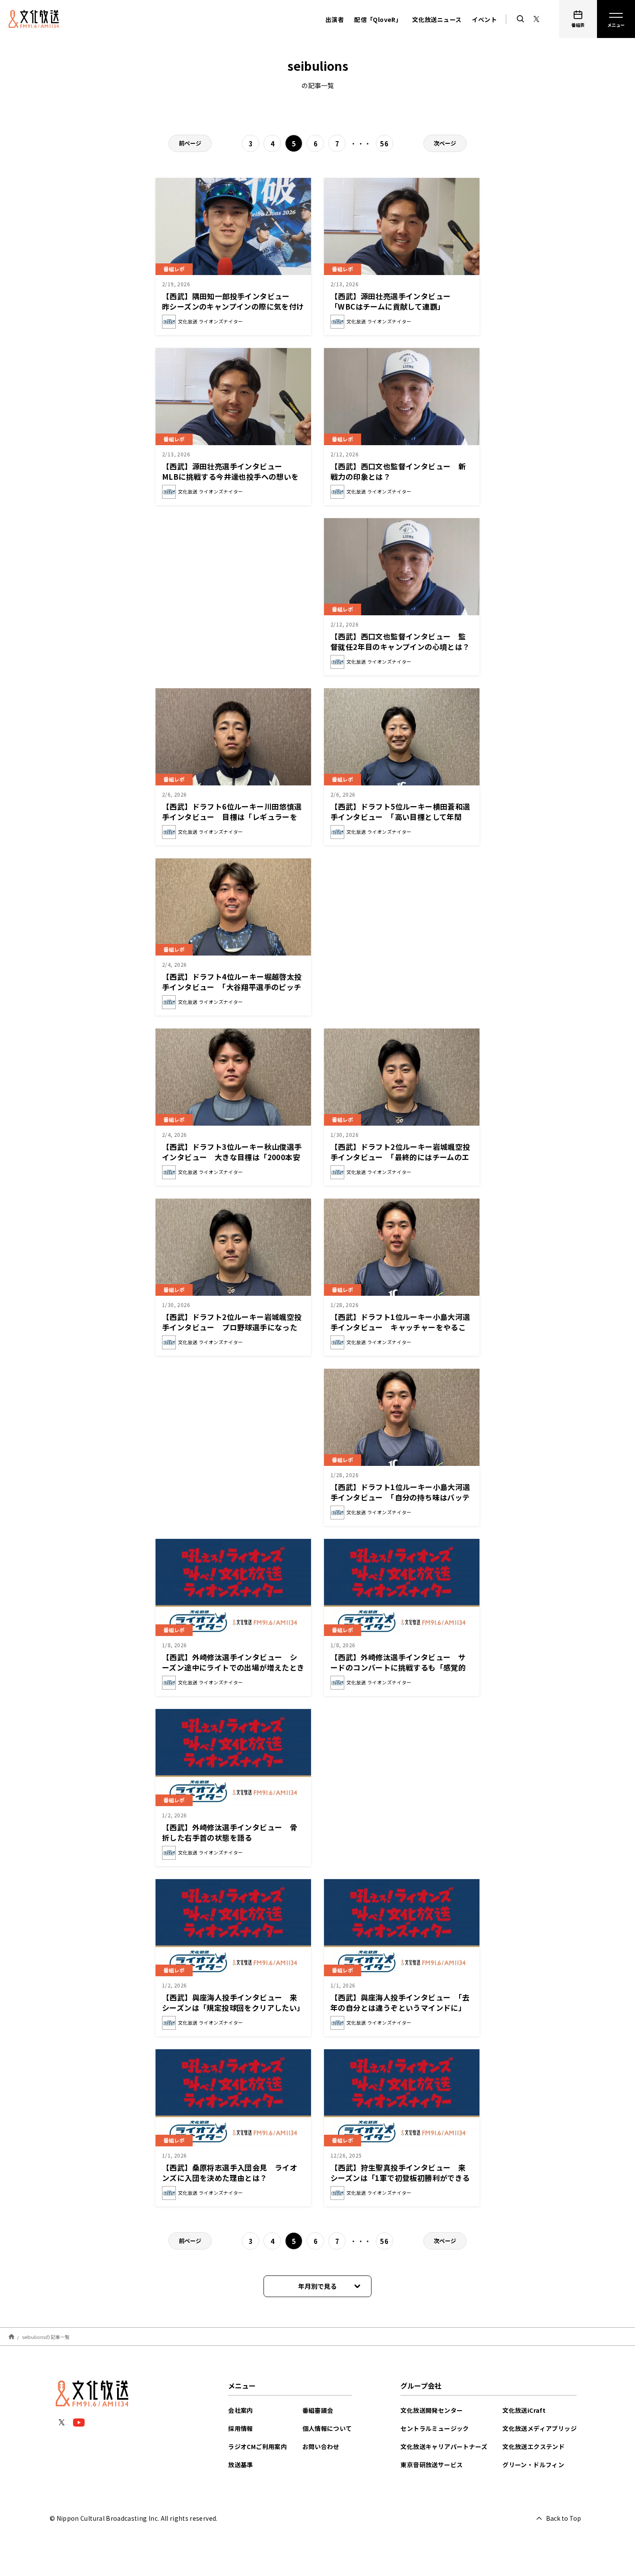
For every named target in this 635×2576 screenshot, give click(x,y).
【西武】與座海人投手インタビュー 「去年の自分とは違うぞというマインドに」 (400, 2002)
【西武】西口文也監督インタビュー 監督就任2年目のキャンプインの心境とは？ (400, 641)
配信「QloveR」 (378, 19)
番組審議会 (318, 2410)
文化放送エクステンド (533, 2446)
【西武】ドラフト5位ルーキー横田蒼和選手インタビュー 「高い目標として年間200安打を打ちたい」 (400, 817)
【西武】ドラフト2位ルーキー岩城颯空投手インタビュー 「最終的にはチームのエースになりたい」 (400, 1157)
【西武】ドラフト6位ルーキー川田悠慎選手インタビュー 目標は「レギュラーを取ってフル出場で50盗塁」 (232, 817)
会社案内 (241, 2410)
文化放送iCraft (524, 2410)
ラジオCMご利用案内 (257, 2446)
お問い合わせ (321, 2446)
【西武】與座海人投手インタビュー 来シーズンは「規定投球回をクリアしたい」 (233, 2002)
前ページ (190, 143)
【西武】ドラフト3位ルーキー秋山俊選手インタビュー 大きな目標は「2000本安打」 (232, 1157)
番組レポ (174, 269)
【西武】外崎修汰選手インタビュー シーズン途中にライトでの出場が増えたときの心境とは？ (233, 1667)
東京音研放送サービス (432, 2465)
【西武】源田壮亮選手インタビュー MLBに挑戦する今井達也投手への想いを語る (230, 476)
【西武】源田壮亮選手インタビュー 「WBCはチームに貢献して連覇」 (394, 301)
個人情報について (327, 2428)
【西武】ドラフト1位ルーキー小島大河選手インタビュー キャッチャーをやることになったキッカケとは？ (400, 1327)
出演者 (335, 19)
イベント (484, 19)
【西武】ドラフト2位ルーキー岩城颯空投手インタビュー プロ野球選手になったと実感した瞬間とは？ (232, 1327)
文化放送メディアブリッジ (540, 2428)
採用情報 (241, 2428)
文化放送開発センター (432, 2410)
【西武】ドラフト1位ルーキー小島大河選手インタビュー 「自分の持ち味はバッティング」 (400, 1497)
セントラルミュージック (435, 2428)
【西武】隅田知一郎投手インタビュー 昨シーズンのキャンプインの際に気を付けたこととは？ (233, 306)
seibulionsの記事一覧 (46, 2336)
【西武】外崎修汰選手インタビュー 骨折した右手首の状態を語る (230, 1832)
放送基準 (241, 2465)
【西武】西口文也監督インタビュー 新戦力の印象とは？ (398, 471)
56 (384, 144)
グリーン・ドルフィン (533, 2465)
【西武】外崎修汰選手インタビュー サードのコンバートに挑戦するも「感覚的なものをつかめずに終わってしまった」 (398, 1667)
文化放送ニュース (437, 19)
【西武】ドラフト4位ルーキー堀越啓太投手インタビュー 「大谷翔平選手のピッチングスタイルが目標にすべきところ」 (232, 987)
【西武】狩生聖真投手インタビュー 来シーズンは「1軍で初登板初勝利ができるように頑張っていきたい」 (400, 2178)
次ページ (445, 143)
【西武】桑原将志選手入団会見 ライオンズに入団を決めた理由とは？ (230, 2173)
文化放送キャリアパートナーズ (444, 2446)
